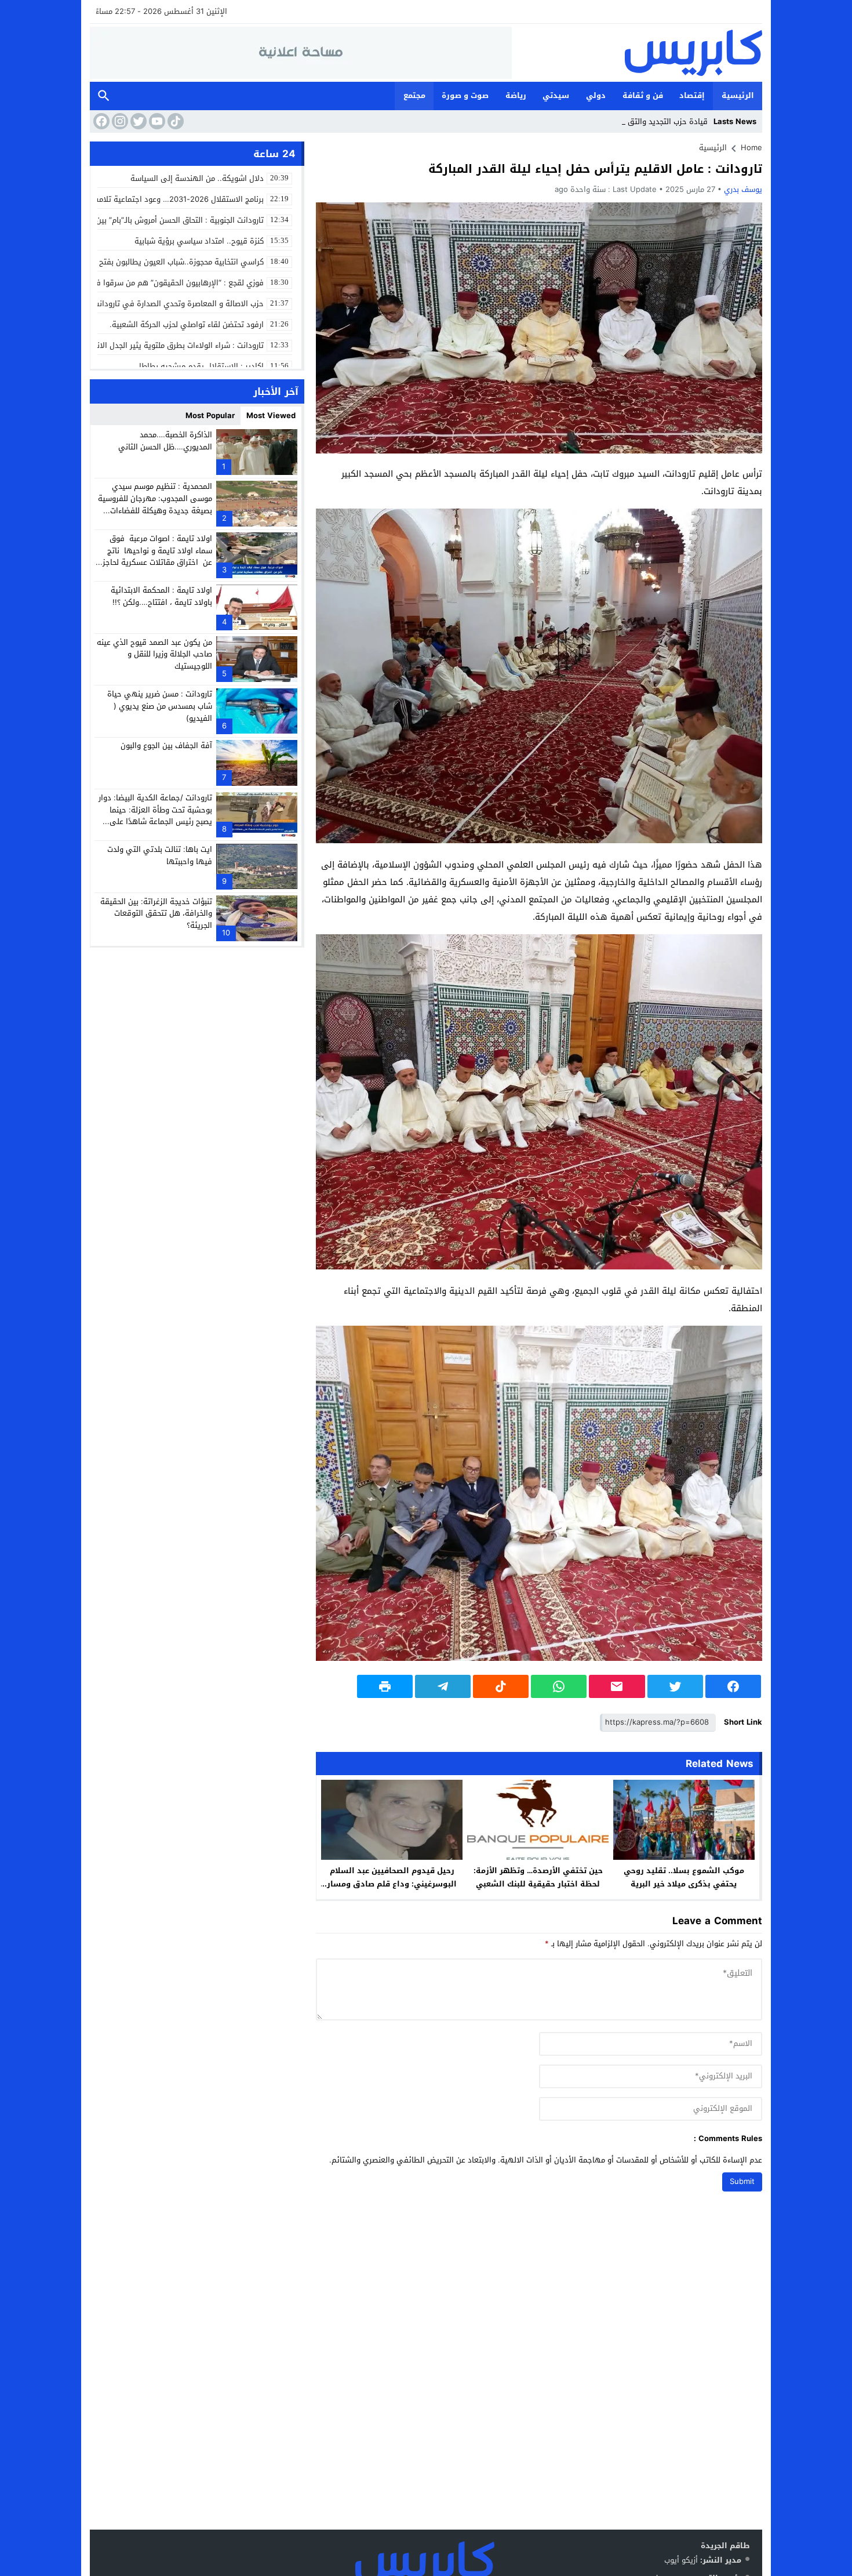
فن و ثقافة (643, 95)
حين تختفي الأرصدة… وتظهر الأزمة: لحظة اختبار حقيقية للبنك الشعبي (538, 1877)
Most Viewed (271, 416)
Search (104, 96)
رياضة (516, 95)
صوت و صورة (465, 95)
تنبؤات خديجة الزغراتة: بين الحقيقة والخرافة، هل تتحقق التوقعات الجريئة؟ (156, 913)
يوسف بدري (743, 189)
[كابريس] (637, 53)
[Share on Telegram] (443, 1686)
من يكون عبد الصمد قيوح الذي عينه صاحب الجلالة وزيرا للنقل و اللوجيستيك (154, 654)
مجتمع (414, 95)
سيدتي (556, 95)
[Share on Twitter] (675, 1686)
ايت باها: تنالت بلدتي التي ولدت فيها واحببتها (160, 855)
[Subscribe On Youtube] (156, 121)
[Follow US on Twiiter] (137, 121)
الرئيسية (738, 95)
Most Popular (210, 416)
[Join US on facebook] (100, 121)
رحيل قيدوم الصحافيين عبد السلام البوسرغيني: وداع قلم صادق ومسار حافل (392, 1884)
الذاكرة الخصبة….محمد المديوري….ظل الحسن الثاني (165, 441)
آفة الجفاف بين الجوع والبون (166, 745)
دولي (596, 95)
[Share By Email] (617, 1686)
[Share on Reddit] (501, 1686)
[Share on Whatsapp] (559, 1686)
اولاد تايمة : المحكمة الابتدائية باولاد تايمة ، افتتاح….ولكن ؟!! (161, 596)
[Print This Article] (385, 1686)
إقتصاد (692, 95)
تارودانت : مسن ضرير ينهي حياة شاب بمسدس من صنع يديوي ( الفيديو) (160, 706)
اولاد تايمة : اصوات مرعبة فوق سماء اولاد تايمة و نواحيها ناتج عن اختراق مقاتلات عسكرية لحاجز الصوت (157, 556)
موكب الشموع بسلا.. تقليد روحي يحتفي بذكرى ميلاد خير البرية (684, 1877)
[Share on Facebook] (733, 1686)
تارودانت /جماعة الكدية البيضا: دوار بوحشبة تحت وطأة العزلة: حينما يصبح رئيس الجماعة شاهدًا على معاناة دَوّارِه (155, 816)
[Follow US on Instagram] (119, 121)
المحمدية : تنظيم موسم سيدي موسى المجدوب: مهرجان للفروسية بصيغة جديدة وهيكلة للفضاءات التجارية (155, 504)
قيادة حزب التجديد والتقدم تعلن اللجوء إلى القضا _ (625, 121)
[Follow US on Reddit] (174, 121)
